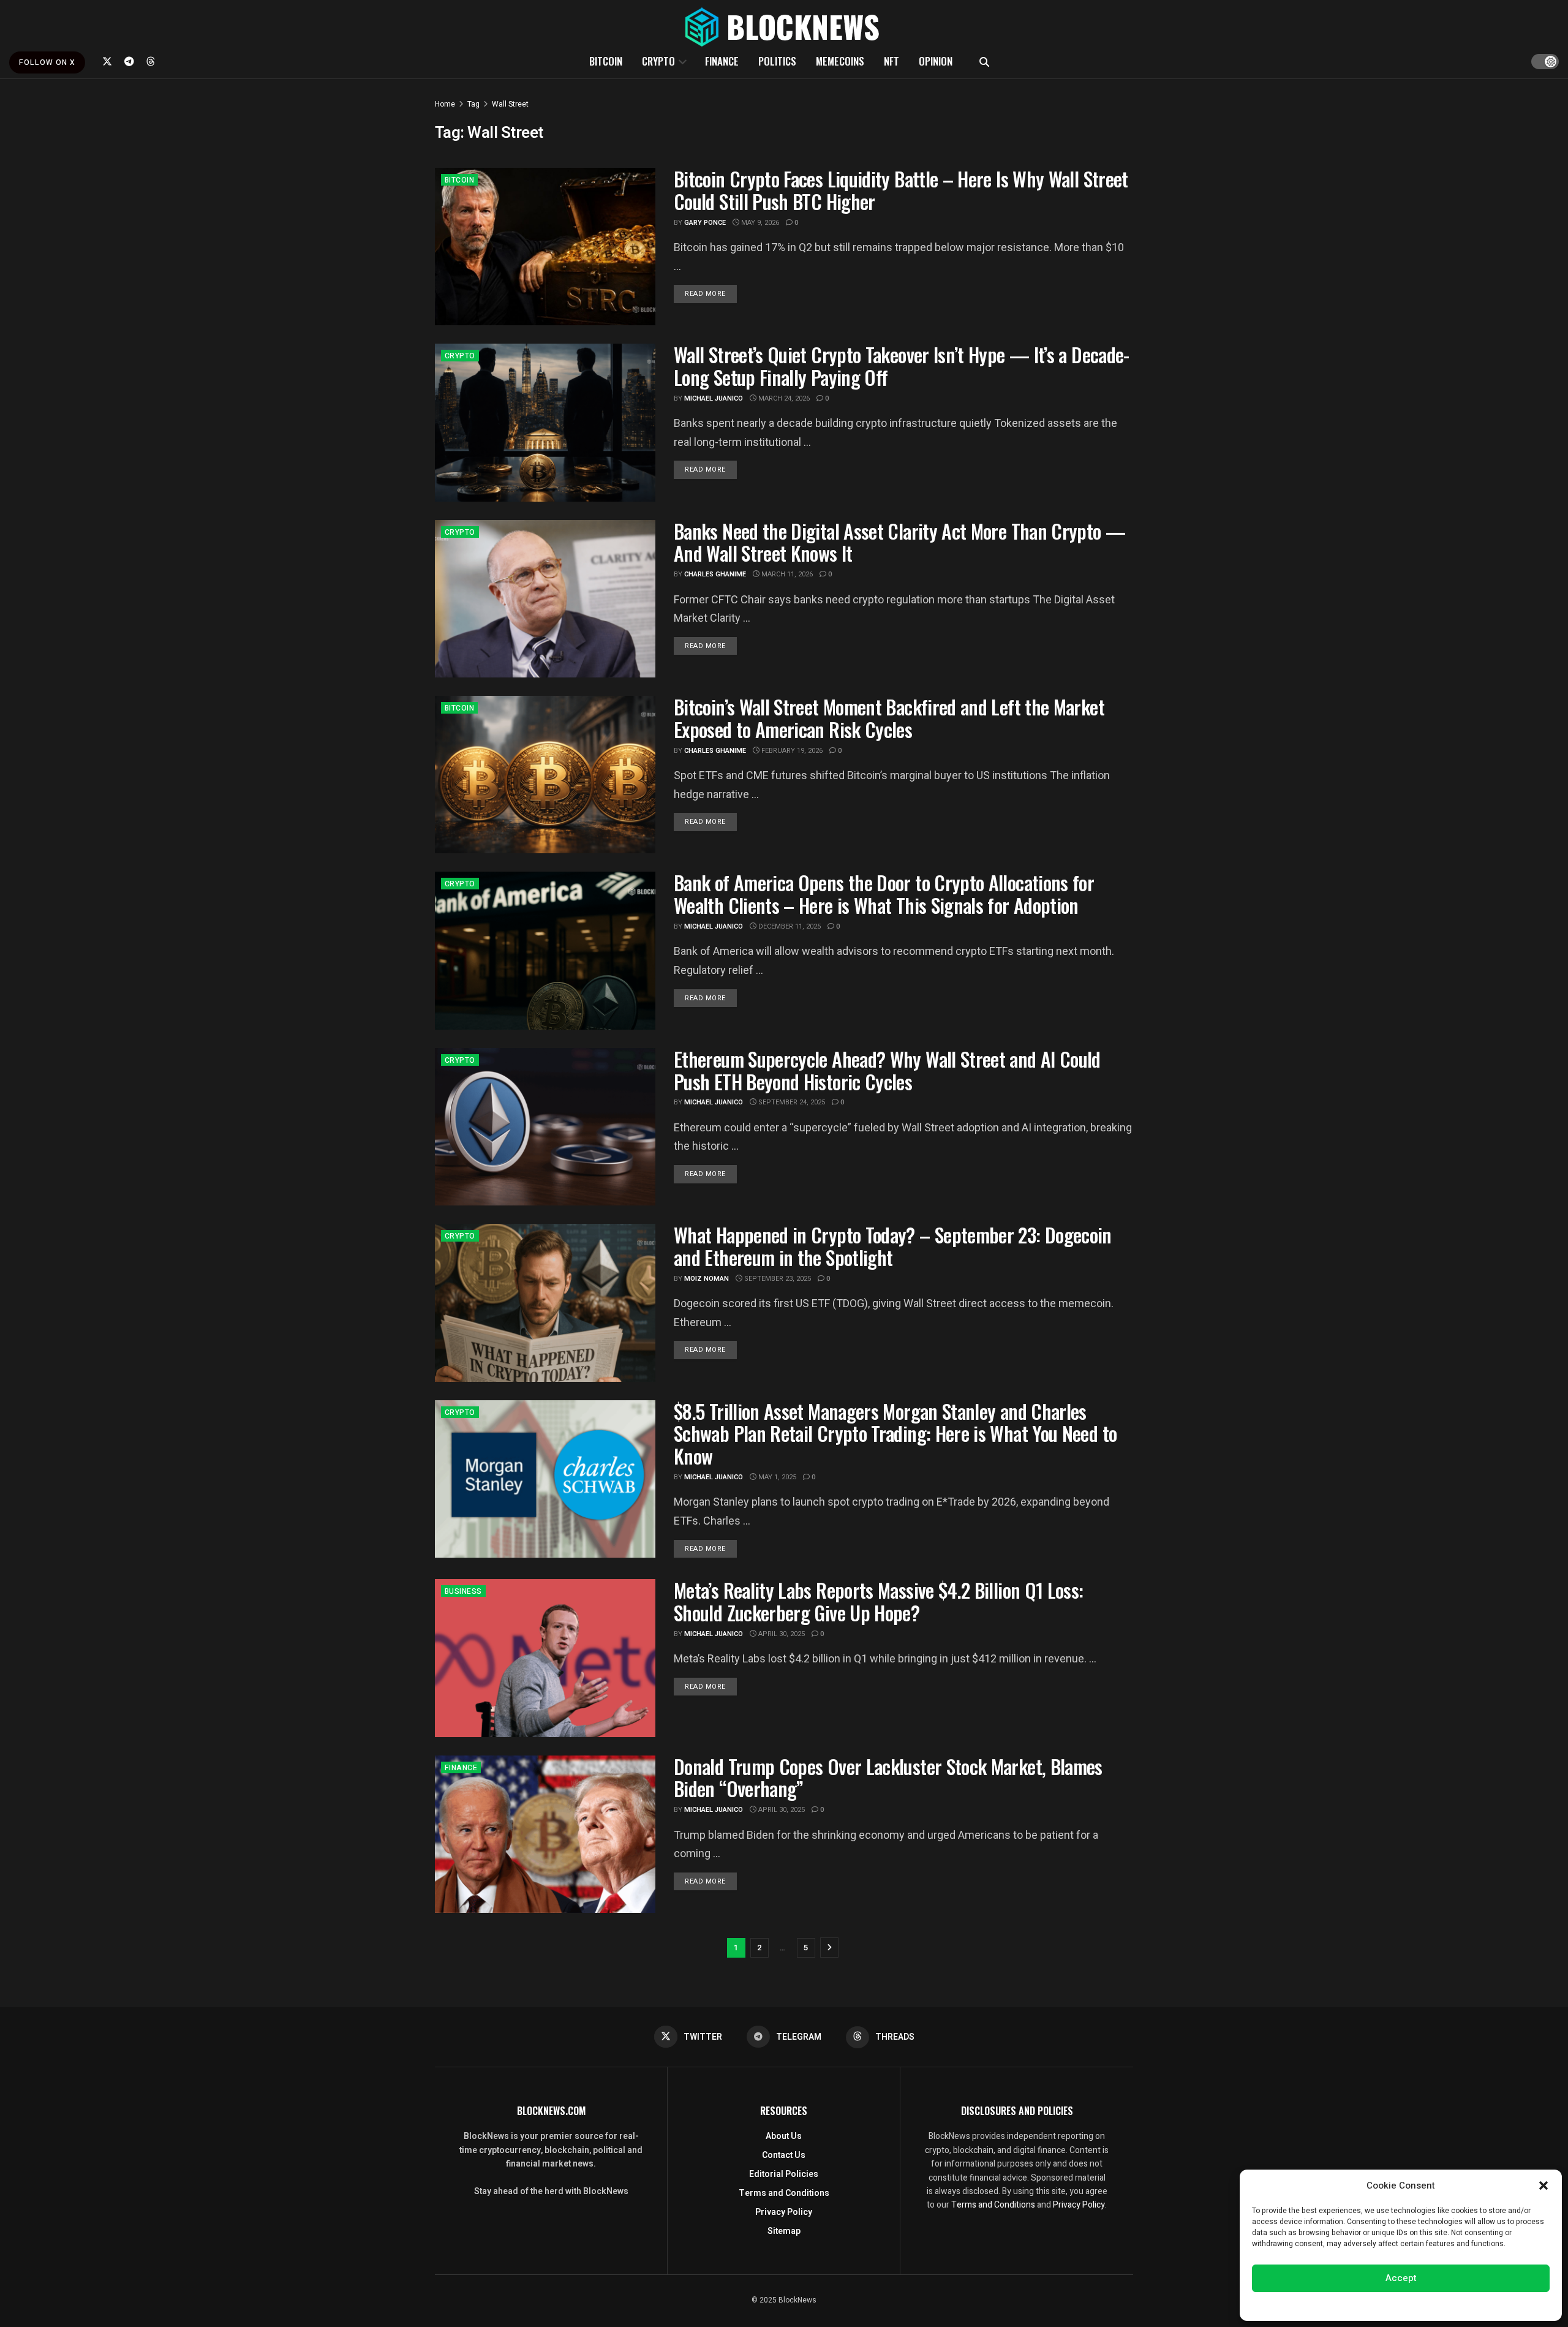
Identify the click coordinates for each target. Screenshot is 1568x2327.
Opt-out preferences (1364, 2305)
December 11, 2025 (789, 926)
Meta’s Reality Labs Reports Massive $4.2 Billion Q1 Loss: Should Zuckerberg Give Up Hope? (879, 1601)
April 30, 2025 (781, 1634)
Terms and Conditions (784, 2193)
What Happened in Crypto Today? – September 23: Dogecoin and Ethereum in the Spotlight (893, 1246)
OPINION (936, 61)
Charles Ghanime (715, 574)
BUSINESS (463, 1591)
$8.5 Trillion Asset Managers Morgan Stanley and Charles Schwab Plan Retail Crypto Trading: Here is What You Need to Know (895, 1434)
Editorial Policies (784, 2174)
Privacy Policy (784, 2212)
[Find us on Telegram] (129, 61)
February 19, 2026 (791, 751)
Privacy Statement (1435, 2305)
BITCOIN (606, 61)
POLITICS (777, 61)
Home (445, 104)
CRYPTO (658, 61)
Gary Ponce (705, 223)
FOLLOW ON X (47, 62)
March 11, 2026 (786, 574)
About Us (784, 2136)
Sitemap (784, 2231)
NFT (891, 61)
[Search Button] (984, 61)
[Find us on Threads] (151, 61)
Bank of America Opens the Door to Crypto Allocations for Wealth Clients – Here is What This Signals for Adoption (884, 894)
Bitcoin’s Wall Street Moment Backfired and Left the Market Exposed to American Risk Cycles (889, 718)
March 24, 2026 (783, 398)
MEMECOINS (840, 61)
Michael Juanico (714, 398)
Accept (1401, 2278)
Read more (711, 293)
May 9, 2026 (759, 223)
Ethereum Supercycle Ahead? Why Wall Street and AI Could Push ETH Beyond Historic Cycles (887, 1070)
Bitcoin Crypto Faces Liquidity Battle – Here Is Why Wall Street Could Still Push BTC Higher (901, 190)
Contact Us (784, 2155)
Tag (473, 104)
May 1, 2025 (776, 1477)
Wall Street (510, 104)
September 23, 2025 (777, 1279)
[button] (1543, 2186)
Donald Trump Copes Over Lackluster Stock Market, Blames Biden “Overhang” (888, 1778)
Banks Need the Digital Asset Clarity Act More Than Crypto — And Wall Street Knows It (899, 542)
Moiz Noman (707, 1279)
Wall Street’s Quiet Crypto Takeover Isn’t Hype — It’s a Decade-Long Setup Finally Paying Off (902, 366)
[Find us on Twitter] (107, 61)
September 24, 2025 (791, 1102)
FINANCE (722, 61)
